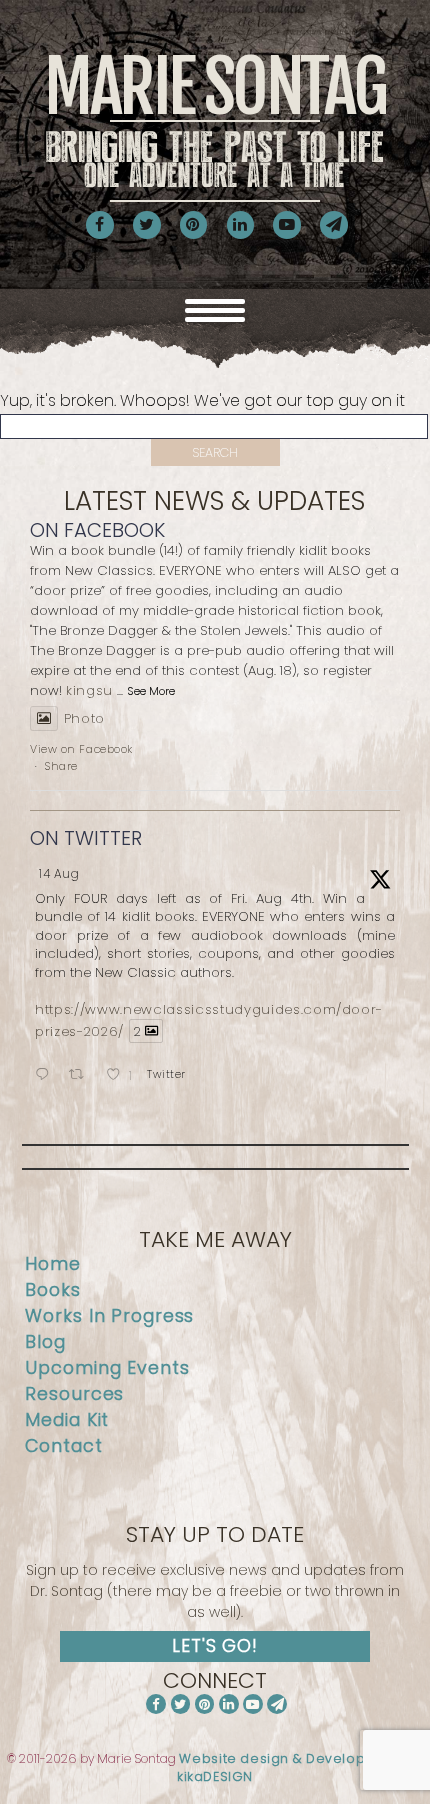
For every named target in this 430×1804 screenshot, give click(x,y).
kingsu (89, 690)
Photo (84, 718)
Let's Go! (215, 1646)
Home (53, 1264)
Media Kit (67, 1420)
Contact (63, 1446)
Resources (74, 1394)
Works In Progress (109, 1316)
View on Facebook (81, 749)
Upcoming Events (107, 1368)
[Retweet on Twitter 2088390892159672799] (82, 1076)
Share (61, 766)
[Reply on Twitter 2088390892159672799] (47, 1076)
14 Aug (59, 873)
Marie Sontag (215, 120)
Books (52, 1290)
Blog (45, 1342)
